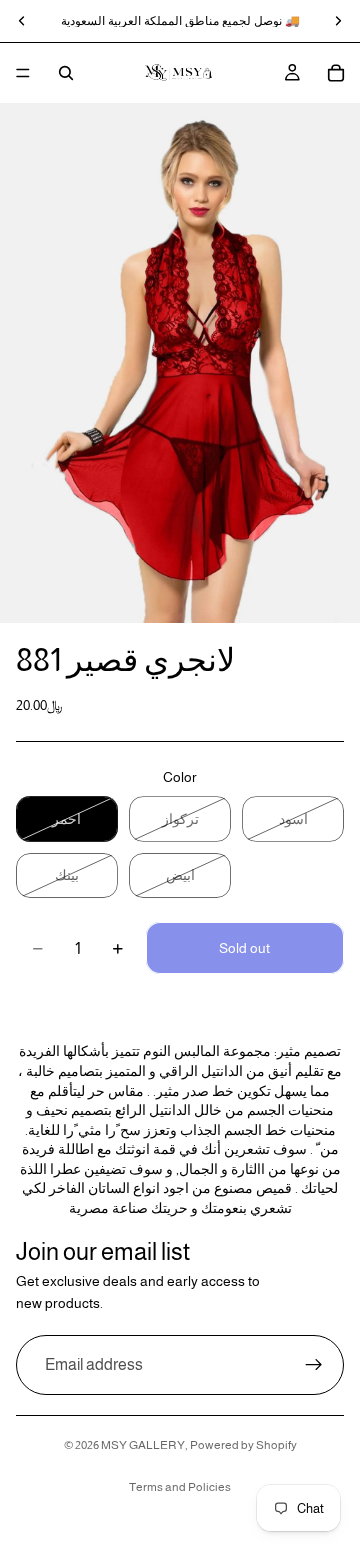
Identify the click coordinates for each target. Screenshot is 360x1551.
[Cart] (336, 73)
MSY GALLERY (143, 1445)
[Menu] (23, 73)
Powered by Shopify (243, 1445)
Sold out (244, 948)
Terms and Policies (180, 1487)
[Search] (66, 73)
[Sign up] (314, 1364)
